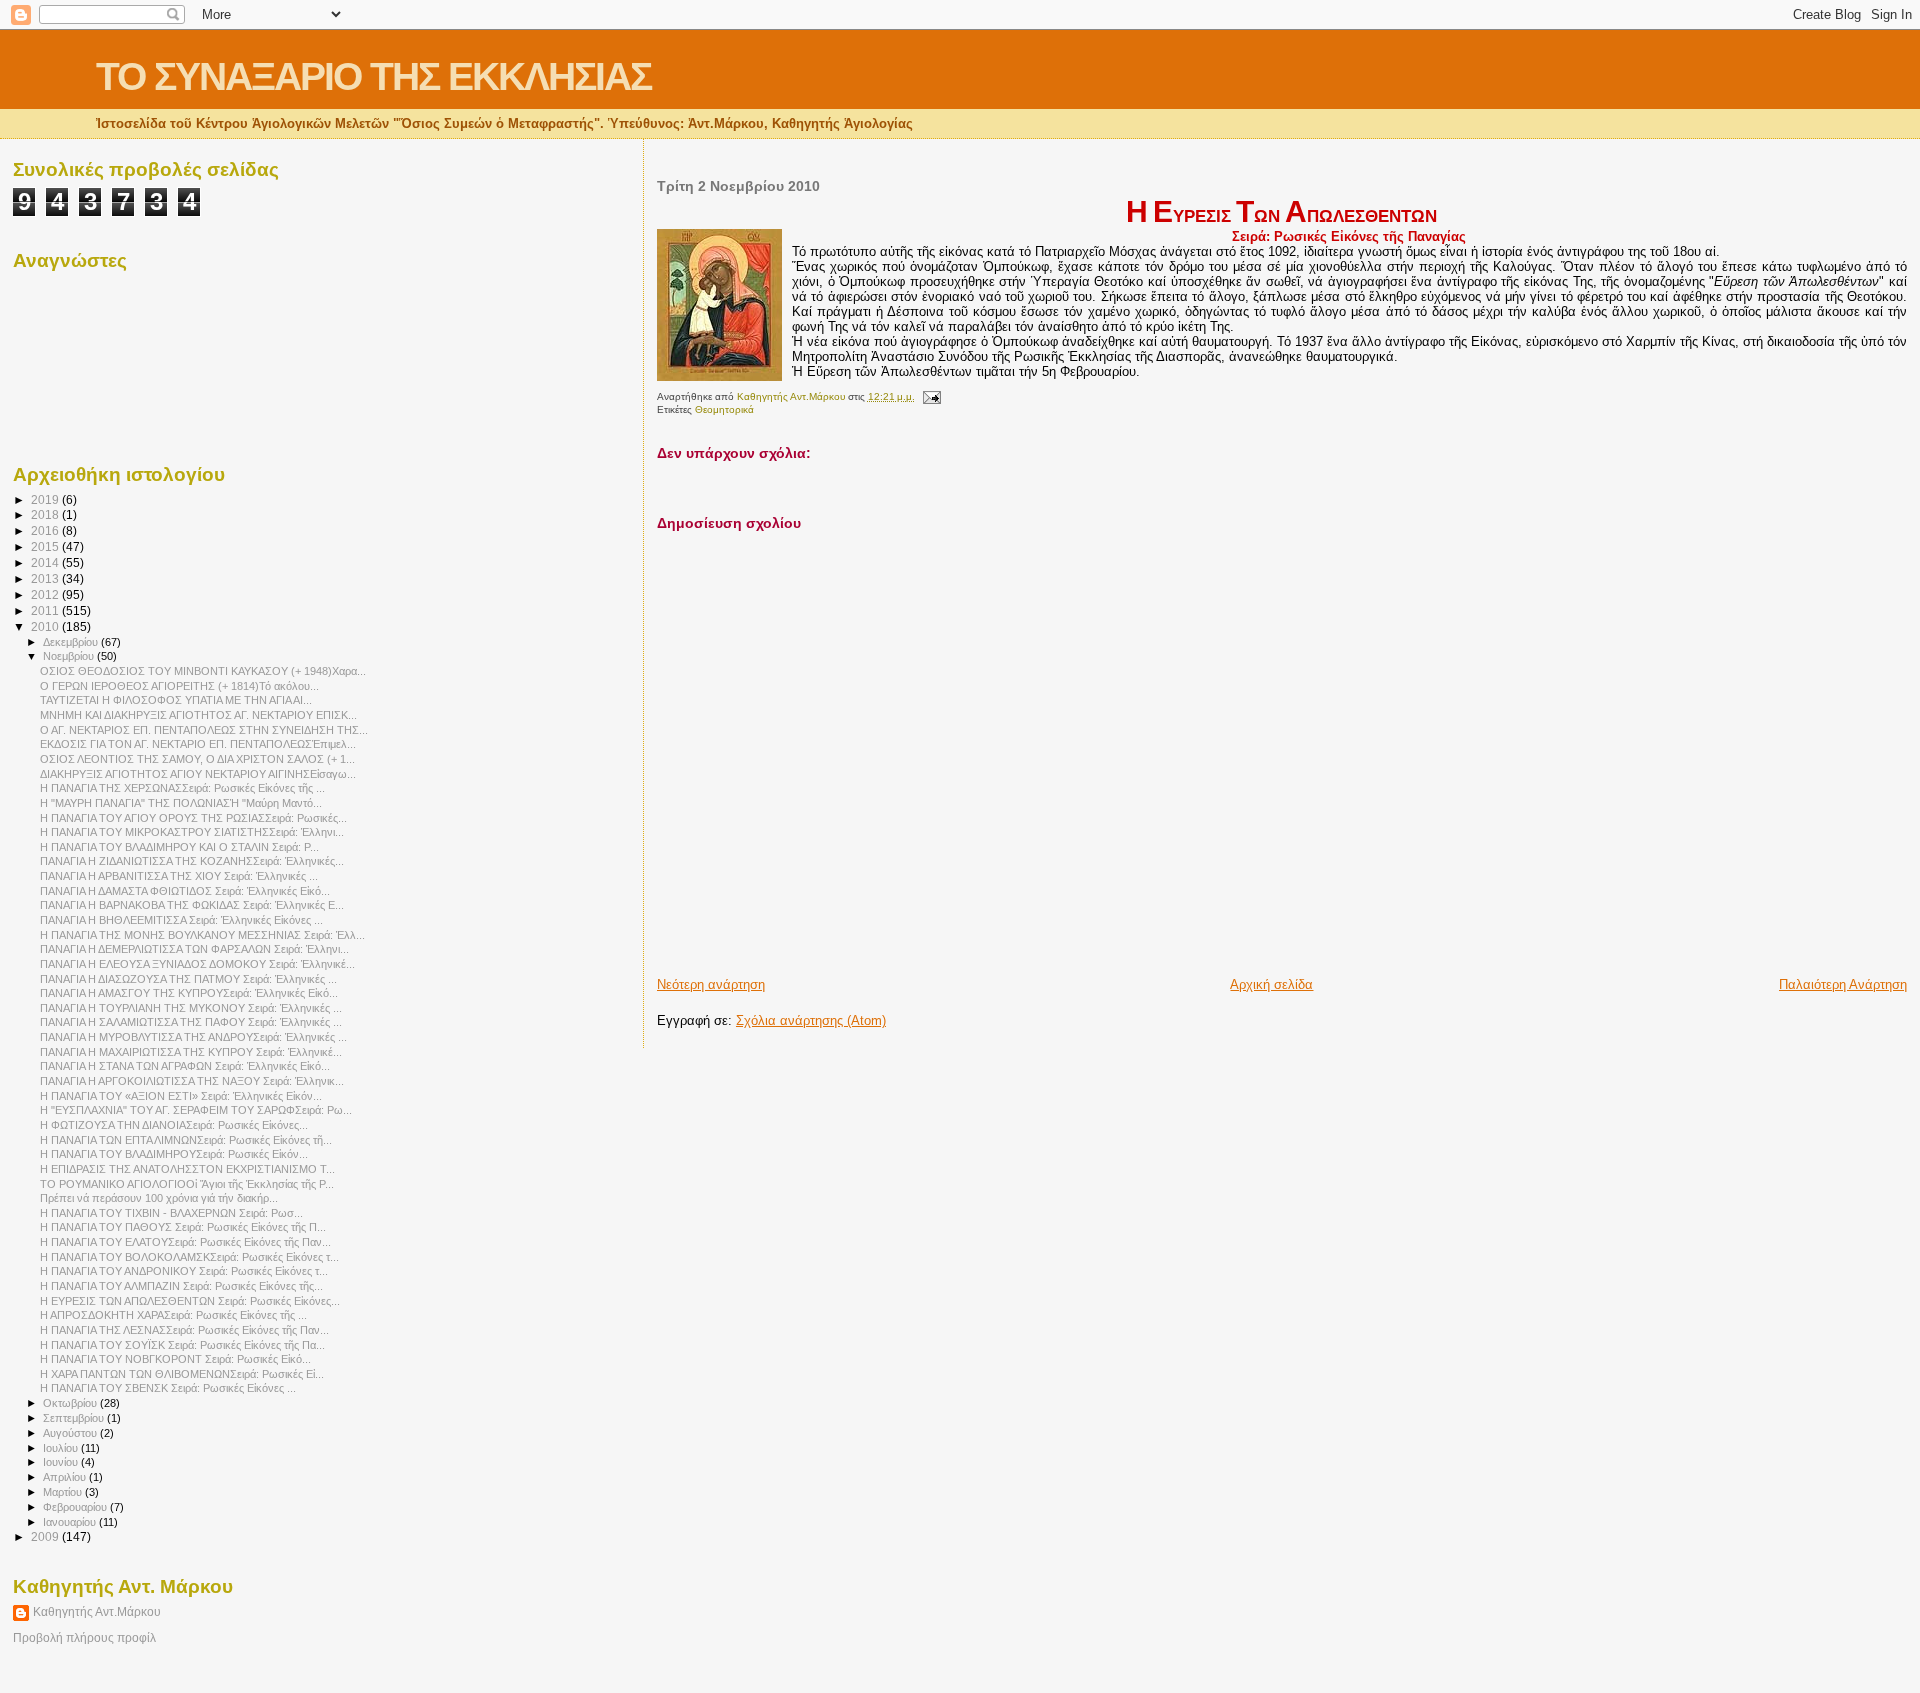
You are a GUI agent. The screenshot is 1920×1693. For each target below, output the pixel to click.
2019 (46, 499)
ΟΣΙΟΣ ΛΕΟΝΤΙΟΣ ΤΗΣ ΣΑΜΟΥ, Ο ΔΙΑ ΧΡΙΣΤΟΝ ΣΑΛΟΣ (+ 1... (197, 759)
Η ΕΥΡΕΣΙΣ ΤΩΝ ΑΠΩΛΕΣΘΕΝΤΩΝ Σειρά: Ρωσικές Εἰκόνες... (190, 1301)
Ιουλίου (62, 1448)
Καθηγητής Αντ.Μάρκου (97, 1612)
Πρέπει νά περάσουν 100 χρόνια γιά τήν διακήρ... (159, 1198)
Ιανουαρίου (71, 1522)
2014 (46, 562)
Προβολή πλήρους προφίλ (84, 1638)
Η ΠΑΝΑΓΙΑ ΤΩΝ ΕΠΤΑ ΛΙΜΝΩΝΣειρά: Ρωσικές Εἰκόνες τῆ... (186, 1140)
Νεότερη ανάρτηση (711, 984)
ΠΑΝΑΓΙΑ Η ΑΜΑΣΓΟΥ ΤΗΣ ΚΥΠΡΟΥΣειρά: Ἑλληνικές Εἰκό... (189, 993)
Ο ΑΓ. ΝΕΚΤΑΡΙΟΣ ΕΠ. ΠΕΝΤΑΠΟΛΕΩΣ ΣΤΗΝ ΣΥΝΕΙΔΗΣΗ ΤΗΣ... (204, 730)
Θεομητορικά (724, 409)
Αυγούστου (71, 1433)
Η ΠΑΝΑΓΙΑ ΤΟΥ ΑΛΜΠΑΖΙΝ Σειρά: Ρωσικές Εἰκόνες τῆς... (181, 1286)
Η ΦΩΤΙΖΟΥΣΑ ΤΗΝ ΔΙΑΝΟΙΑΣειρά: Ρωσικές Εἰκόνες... (174, 1125)
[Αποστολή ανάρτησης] (931, 396)
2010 (46, 626)
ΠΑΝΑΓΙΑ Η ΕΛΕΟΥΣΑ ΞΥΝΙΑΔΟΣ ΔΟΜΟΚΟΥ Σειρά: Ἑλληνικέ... (197, 964)
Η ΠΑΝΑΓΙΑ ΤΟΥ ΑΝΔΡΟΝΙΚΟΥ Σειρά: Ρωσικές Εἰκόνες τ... (184, 1271)
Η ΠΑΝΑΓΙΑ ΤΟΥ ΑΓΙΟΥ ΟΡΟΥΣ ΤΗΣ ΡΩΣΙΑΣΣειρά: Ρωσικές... (193, 818)
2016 (46, 530)
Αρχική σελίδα (1271, 984)
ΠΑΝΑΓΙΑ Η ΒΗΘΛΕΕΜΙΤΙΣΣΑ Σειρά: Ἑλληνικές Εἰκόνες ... (181, 920)
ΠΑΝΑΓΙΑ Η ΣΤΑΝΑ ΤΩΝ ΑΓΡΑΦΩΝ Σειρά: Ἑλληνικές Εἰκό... (185, 1066)
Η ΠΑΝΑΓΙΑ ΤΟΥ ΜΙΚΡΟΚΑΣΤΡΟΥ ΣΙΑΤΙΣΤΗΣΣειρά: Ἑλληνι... (192, 832)
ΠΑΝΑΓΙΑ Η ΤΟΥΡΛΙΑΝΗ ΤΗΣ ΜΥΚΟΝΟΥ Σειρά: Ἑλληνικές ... (191, 1008)
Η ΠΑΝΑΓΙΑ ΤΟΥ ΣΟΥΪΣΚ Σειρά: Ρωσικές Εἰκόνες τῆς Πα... (182, 1345)
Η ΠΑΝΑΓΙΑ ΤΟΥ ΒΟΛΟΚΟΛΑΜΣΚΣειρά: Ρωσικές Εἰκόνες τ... (189, 1257)
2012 (46, 594)
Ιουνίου (62, 1462)
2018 (46, 514)
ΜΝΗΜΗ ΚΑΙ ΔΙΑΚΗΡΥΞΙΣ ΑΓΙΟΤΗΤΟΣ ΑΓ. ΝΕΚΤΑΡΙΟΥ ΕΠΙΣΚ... (198, 715)
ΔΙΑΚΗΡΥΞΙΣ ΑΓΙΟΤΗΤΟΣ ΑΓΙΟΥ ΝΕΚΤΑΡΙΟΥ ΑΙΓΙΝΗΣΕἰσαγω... (198, 774)
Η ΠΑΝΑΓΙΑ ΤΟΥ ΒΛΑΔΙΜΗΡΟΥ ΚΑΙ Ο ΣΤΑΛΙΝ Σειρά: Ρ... (179, 847)
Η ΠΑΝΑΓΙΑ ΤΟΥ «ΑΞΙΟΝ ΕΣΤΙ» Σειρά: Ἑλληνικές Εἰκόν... (181, 1096)
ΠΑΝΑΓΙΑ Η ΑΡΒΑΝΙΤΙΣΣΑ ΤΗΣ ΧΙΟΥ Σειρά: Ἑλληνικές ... (179, 876)
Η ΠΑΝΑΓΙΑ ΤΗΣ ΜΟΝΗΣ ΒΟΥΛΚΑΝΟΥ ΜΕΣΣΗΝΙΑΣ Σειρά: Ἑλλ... (202, 935)
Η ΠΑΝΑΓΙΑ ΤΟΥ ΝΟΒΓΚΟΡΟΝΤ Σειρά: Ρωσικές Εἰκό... (175, 1359)
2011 (46, 610)
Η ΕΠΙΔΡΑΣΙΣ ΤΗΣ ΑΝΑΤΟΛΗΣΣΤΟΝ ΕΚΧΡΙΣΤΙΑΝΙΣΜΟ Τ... (187, 1169)
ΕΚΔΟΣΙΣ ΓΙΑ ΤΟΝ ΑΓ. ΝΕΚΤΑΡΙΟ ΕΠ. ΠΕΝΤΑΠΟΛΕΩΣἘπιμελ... (198, 744)
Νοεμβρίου (70, 656)
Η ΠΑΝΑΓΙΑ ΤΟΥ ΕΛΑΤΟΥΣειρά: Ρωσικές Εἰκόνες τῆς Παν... (185, 1242)
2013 (46, 578)
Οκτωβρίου (71, 1403)
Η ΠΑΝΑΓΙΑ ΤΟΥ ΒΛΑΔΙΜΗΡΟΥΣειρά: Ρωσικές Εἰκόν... (174, 1154)
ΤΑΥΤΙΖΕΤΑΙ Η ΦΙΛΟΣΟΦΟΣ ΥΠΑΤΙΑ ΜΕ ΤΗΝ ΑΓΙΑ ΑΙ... (176, 700)
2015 (46, 546)
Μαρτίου (64, 1492)
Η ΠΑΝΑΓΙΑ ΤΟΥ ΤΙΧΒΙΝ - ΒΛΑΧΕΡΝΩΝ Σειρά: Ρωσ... (171, 1213)
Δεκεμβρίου (72, 642)
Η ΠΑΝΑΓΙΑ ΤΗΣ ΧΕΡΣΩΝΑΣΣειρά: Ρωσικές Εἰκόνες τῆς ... (182, 788)
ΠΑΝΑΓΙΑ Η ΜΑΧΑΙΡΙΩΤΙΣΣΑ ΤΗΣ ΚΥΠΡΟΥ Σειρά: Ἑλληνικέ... (191, 1052)
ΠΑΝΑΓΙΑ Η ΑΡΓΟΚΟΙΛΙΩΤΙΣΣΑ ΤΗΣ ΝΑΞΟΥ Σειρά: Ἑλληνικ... (192, 1081)
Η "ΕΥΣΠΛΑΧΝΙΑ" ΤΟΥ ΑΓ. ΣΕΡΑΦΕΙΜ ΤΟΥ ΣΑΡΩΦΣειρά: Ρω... (196, 1110)
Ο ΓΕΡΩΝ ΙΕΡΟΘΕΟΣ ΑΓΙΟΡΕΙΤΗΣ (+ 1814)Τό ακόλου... (179, 686)
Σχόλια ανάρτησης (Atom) (811, 1020)
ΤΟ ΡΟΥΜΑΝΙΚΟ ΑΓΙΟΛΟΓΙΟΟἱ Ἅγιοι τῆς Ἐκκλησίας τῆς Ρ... (187, 1184)
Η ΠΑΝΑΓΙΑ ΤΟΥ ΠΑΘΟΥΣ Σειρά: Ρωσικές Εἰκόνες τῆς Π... (183, 1227)
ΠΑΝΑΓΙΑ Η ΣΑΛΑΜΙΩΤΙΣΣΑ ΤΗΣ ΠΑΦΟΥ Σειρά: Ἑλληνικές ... (191, 1022)
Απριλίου (66, 1477)
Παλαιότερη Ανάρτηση (1843, 984)
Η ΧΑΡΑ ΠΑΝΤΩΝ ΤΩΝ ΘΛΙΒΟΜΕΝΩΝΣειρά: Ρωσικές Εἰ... (182, 1374)
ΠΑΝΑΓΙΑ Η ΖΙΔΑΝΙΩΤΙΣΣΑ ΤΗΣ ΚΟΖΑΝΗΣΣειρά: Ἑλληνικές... (192, 861)
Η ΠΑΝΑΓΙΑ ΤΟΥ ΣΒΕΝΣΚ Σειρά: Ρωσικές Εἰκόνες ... (168, 1388)
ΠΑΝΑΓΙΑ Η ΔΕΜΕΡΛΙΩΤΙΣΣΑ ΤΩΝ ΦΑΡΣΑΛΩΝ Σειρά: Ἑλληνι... (194, 949)
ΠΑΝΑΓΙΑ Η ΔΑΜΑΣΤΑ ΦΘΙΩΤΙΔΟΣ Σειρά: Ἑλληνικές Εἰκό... (185, 891)
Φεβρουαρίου (76, 1507)
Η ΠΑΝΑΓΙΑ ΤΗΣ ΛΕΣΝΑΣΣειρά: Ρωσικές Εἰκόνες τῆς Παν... (184, 1330)
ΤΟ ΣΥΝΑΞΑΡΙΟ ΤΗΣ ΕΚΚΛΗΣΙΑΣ (373, 76)
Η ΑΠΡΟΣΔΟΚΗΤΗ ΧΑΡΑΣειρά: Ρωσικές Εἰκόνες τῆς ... (173, 1315)
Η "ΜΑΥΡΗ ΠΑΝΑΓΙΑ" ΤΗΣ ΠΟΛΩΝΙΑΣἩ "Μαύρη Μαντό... (181, 803)
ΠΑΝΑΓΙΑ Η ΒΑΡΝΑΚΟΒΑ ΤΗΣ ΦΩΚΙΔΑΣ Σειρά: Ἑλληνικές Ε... (192, 905)
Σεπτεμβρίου (75, 1418)
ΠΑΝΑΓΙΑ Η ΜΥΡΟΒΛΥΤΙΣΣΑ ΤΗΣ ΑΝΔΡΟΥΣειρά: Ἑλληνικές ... (193, 1037)
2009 (46, 1536)
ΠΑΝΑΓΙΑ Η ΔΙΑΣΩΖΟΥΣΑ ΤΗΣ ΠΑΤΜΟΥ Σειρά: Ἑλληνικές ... (188, 979)
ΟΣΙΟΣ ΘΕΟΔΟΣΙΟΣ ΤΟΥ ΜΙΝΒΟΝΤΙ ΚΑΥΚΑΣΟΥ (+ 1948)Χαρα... (203, 671)
